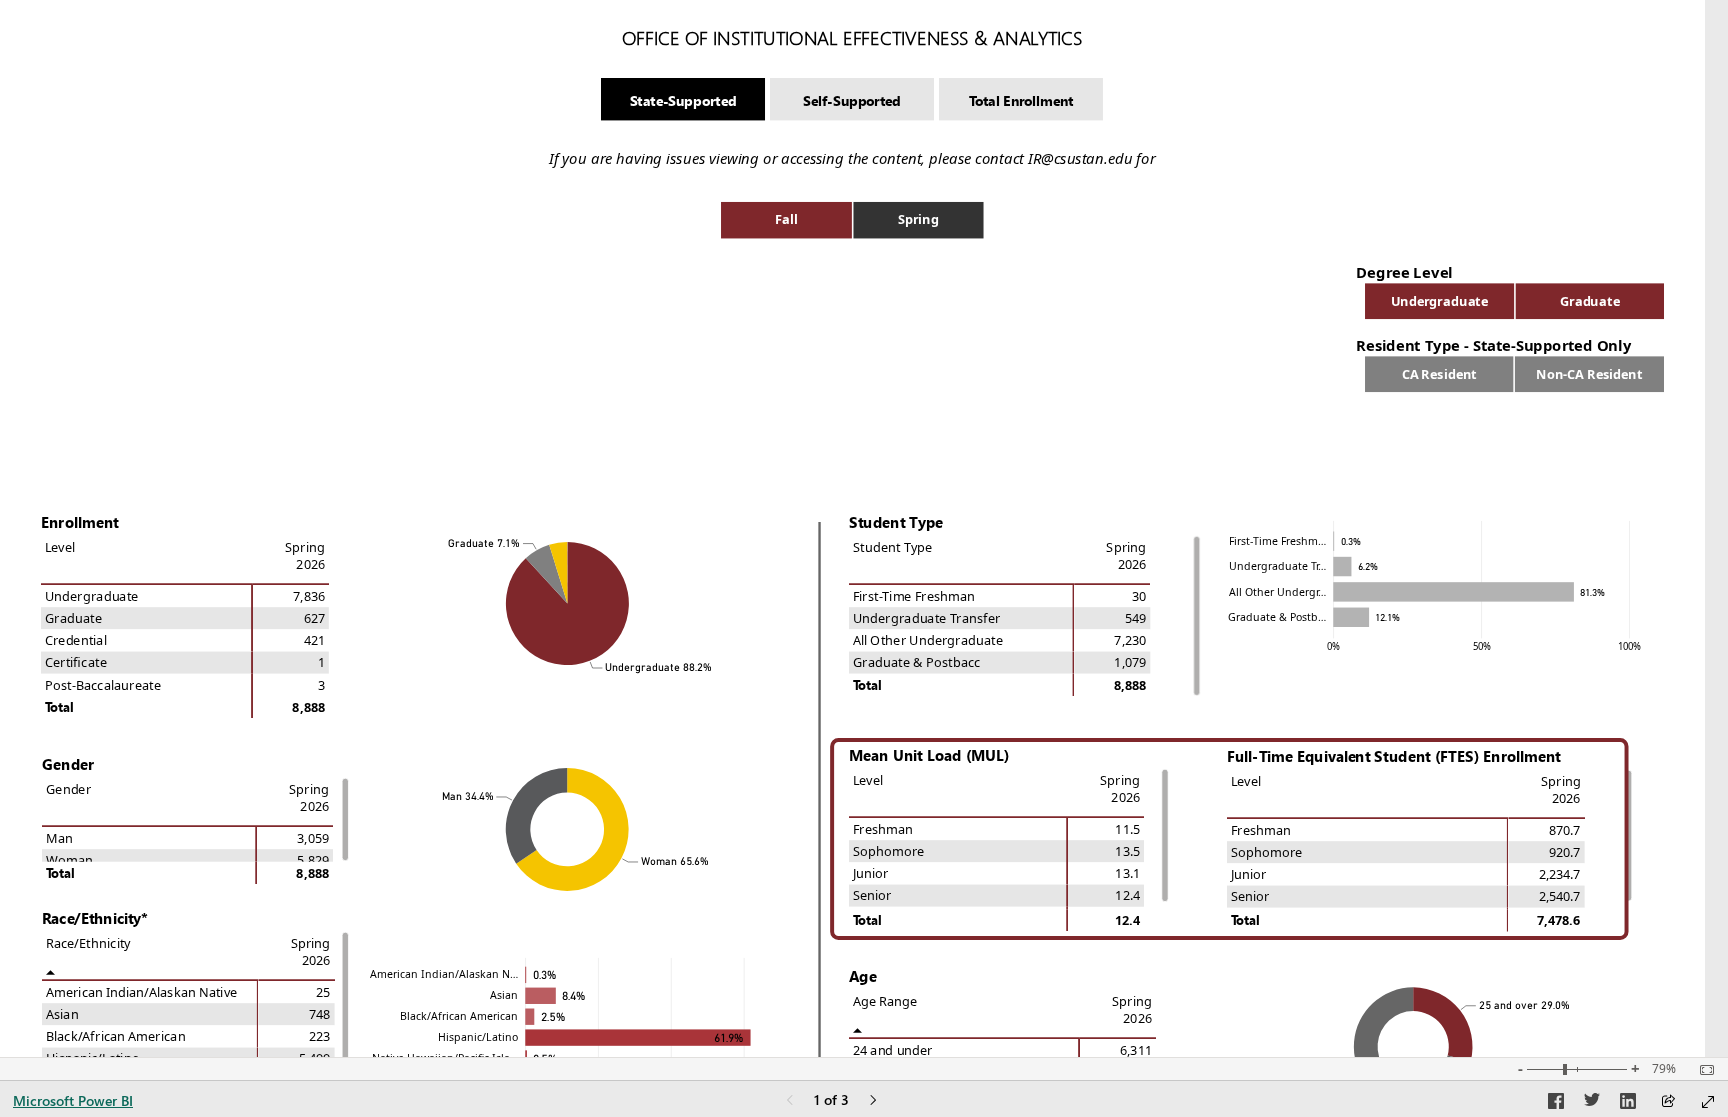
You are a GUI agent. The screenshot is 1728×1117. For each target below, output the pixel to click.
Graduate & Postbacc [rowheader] (917, 662)
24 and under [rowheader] (893, 1049)
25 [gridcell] (323, 991)
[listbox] (852, 220)
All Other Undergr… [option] (1277, 592)
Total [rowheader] (867, 684)
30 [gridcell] (1139, 595)
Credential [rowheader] (76, 640)
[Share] (1668, 1102)
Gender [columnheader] (68, 788)
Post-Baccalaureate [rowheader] (103, 684)
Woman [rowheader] (69, 860)
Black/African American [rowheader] (116, 1036)
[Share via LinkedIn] (1628, 1104)
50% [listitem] (1482, 646)
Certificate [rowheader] (76, 662)
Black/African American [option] (459, 1016)
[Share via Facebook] (1556, 1104)
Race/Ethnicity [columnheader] (88, 942)
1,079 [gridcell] (1130, 662)
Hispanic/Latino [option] (478, 1037)
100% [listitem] (1629, 646)
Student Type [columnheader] (892, 546)
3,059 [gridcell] (313, 837)
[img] (1229, 829)
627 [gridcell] (314, 618)
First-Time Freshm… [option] (1277, 541)
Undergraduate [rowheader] (92, 595)
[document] (852, 37)
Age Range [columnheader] (885, 1000)
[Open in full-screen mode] (1708, 1102)
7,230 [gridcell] (1130, 640)
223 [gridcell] (319, 1036)
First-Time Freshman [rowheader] (914, 595)
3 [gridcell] (321, 684)
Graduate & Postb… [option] (1277, 617)
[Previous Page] (790, 1101)
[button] (683, 99)
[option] (786, 220)
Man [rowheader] (59, 837)
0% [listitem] (1333, 646)
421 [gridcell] (314, 640)
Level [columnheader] (60, 546)
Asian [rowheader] (62, 1014)
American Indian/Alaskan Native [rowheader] (141, 991)
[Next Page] (873, 1101)
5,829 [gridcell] (313, 860)
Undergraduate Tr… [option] (1277, 566)
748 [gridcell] (319, 1014)
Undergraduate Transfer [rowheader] (927, 618)
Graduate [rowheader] (73, 618)
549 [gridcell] (1135, 618)
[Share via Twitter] (1592, 1104)
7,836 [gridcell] (309, 595)
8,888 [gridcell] (1130, 684)
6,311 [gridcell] (1136, 1049)
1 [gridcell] (321, 662)
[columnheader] (1112, 560)
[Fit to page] (1702, 1070)
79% (1664, 1069)
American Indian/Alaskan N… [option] (444, 974)
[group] (852, 27)
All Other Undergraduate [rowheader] (928, 640)
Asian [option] (504, 995)
